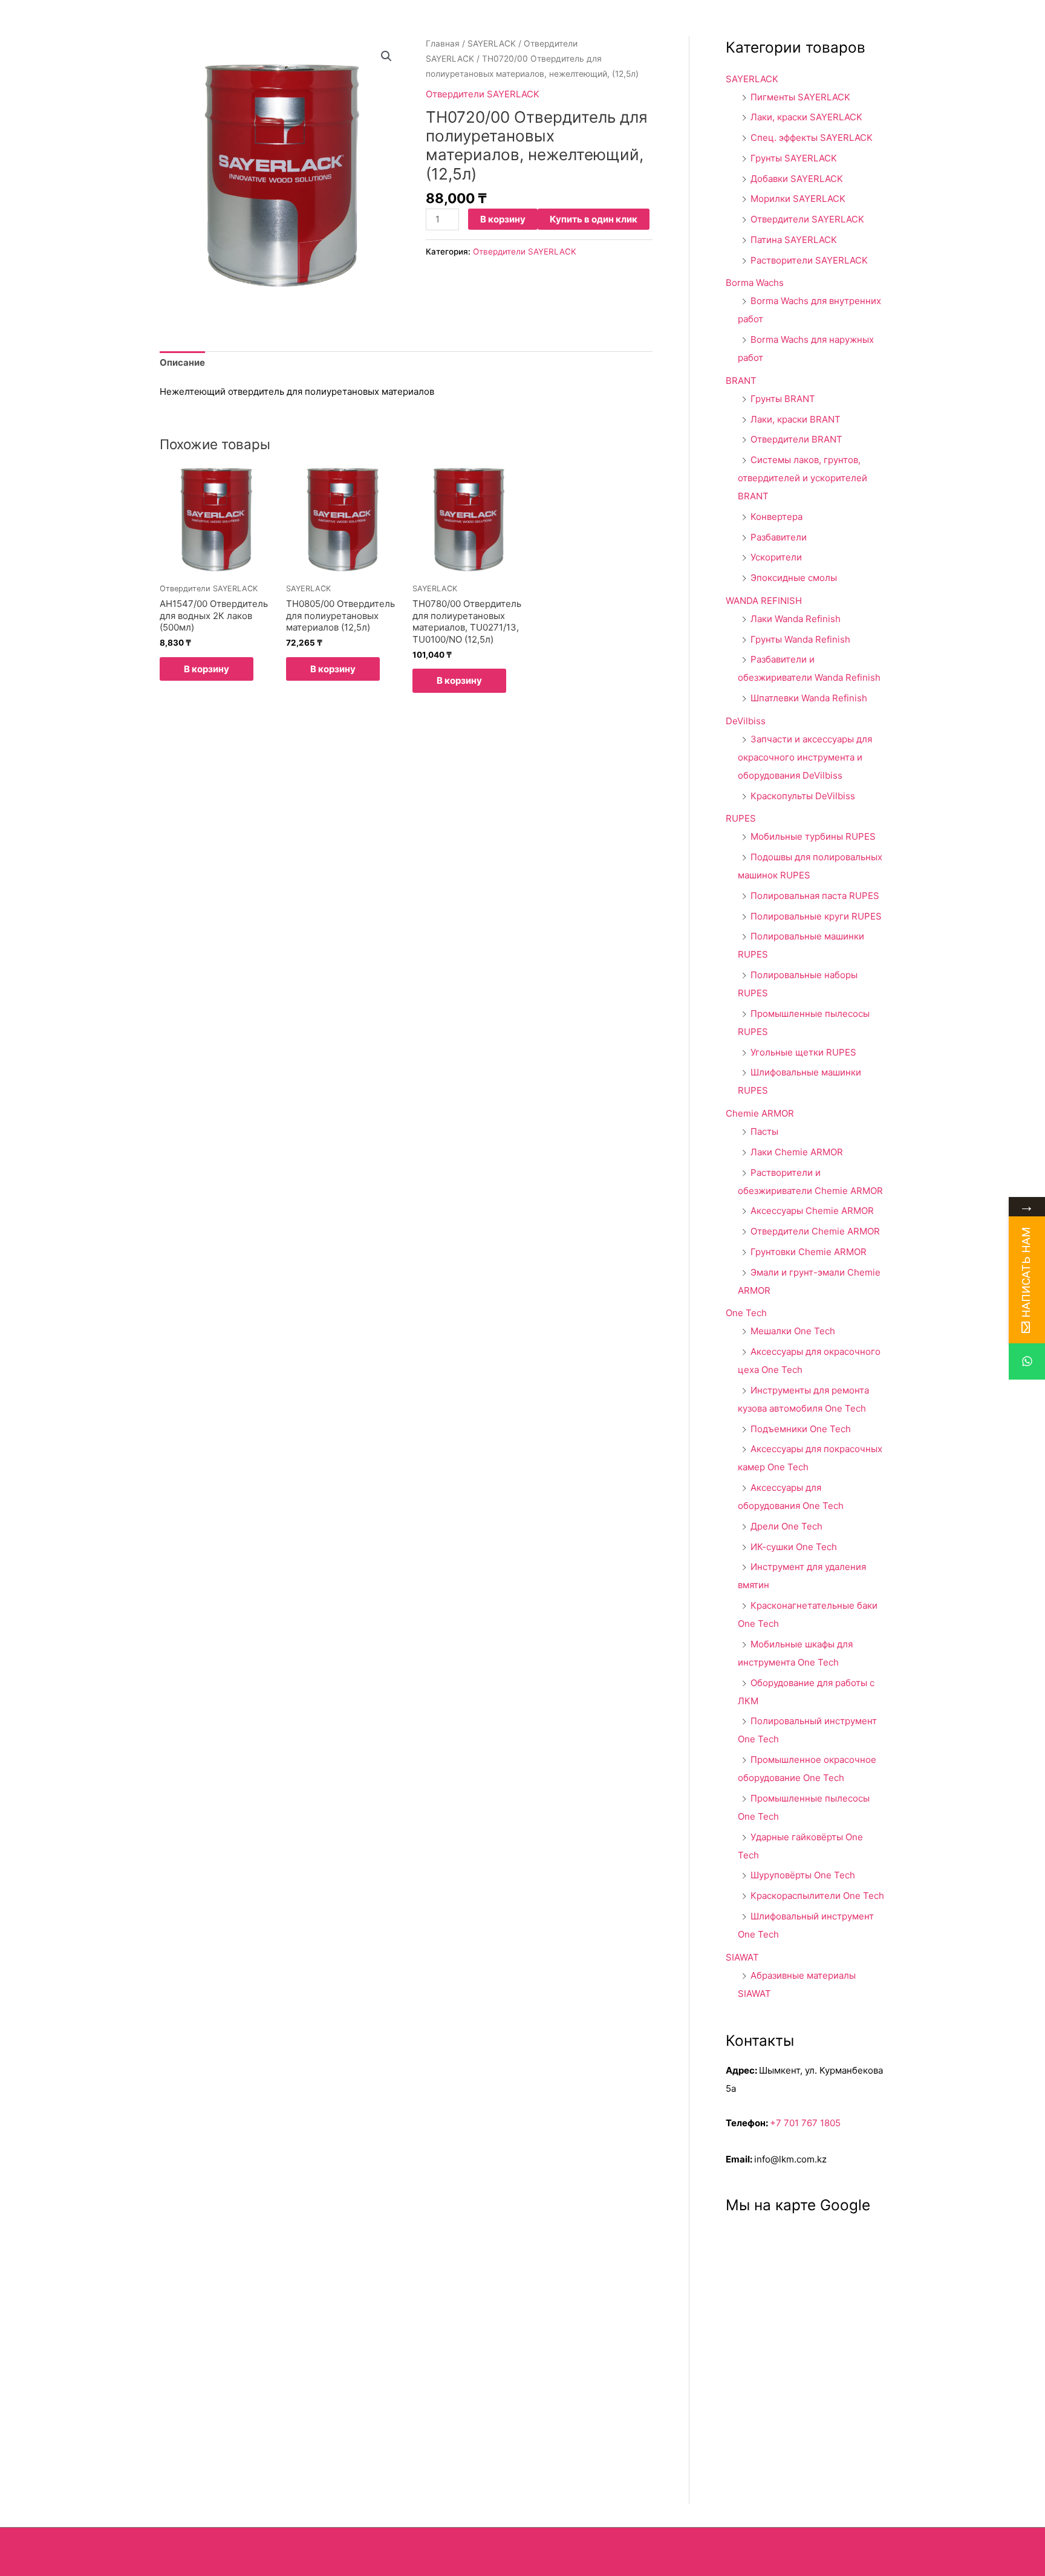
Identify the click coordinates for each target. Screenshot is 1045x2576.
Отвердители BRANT (796, 439)
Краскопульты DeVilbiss (803, 796)
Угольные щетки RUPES (803, 1052)
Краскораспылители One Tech (817, 1896)
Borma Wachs (755, 283)
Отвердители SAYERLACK (483, 94)
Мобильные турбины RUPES (813, 836)
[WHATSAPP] (1027, 1361)
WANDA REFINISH (764, 601)
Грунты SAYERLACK (794, 158)
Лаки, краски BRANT (796, 419)
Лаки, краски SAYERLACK (806, 117)
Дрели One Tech (786, 1526)
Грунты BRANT (783, 399)
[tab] (182, 363)
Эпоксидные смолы (794, 578)
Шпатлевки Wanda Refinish (809, 698)
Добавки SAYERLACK (797, 179)
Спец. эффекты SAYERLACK (812, 138)
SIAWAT (742, 1957)
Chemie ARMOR (760, 1113)
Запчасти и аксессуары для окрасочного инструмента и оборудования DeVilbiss (805, 757)
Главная (443, 44)
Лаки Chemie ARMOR (797, 1152)
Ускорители (776, 557)
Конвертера (776, 517)
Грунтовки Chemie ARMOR (809, 1252)
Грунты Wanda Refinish (800, 639)
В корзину (503, 219)
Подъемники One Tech (801, 1429)
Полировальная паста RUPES (815, 896)
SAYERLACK (492, 44)
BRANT (741, 381)
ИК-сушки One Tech (794, 1547)
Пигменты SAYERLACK (800, 97)
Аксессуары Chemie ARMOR (812, 1211)
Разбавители (779, 537)
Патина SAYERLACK (794, 240)
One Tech (746, 1313)
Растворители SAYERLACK (809, 260)
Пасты (764, 1131)
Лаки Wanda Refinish (796, 619)
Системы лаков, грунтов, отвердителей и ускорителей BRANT (802, 478)
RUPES (741, 818)
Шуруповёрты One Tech (803, 1875)
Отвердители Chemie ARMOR (815, 1231)
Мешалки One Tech (793, 1331)
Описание (182, 362)
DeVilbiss (746, 721)
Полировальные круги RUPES (816, 916)
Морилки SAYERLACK (798, 199)
